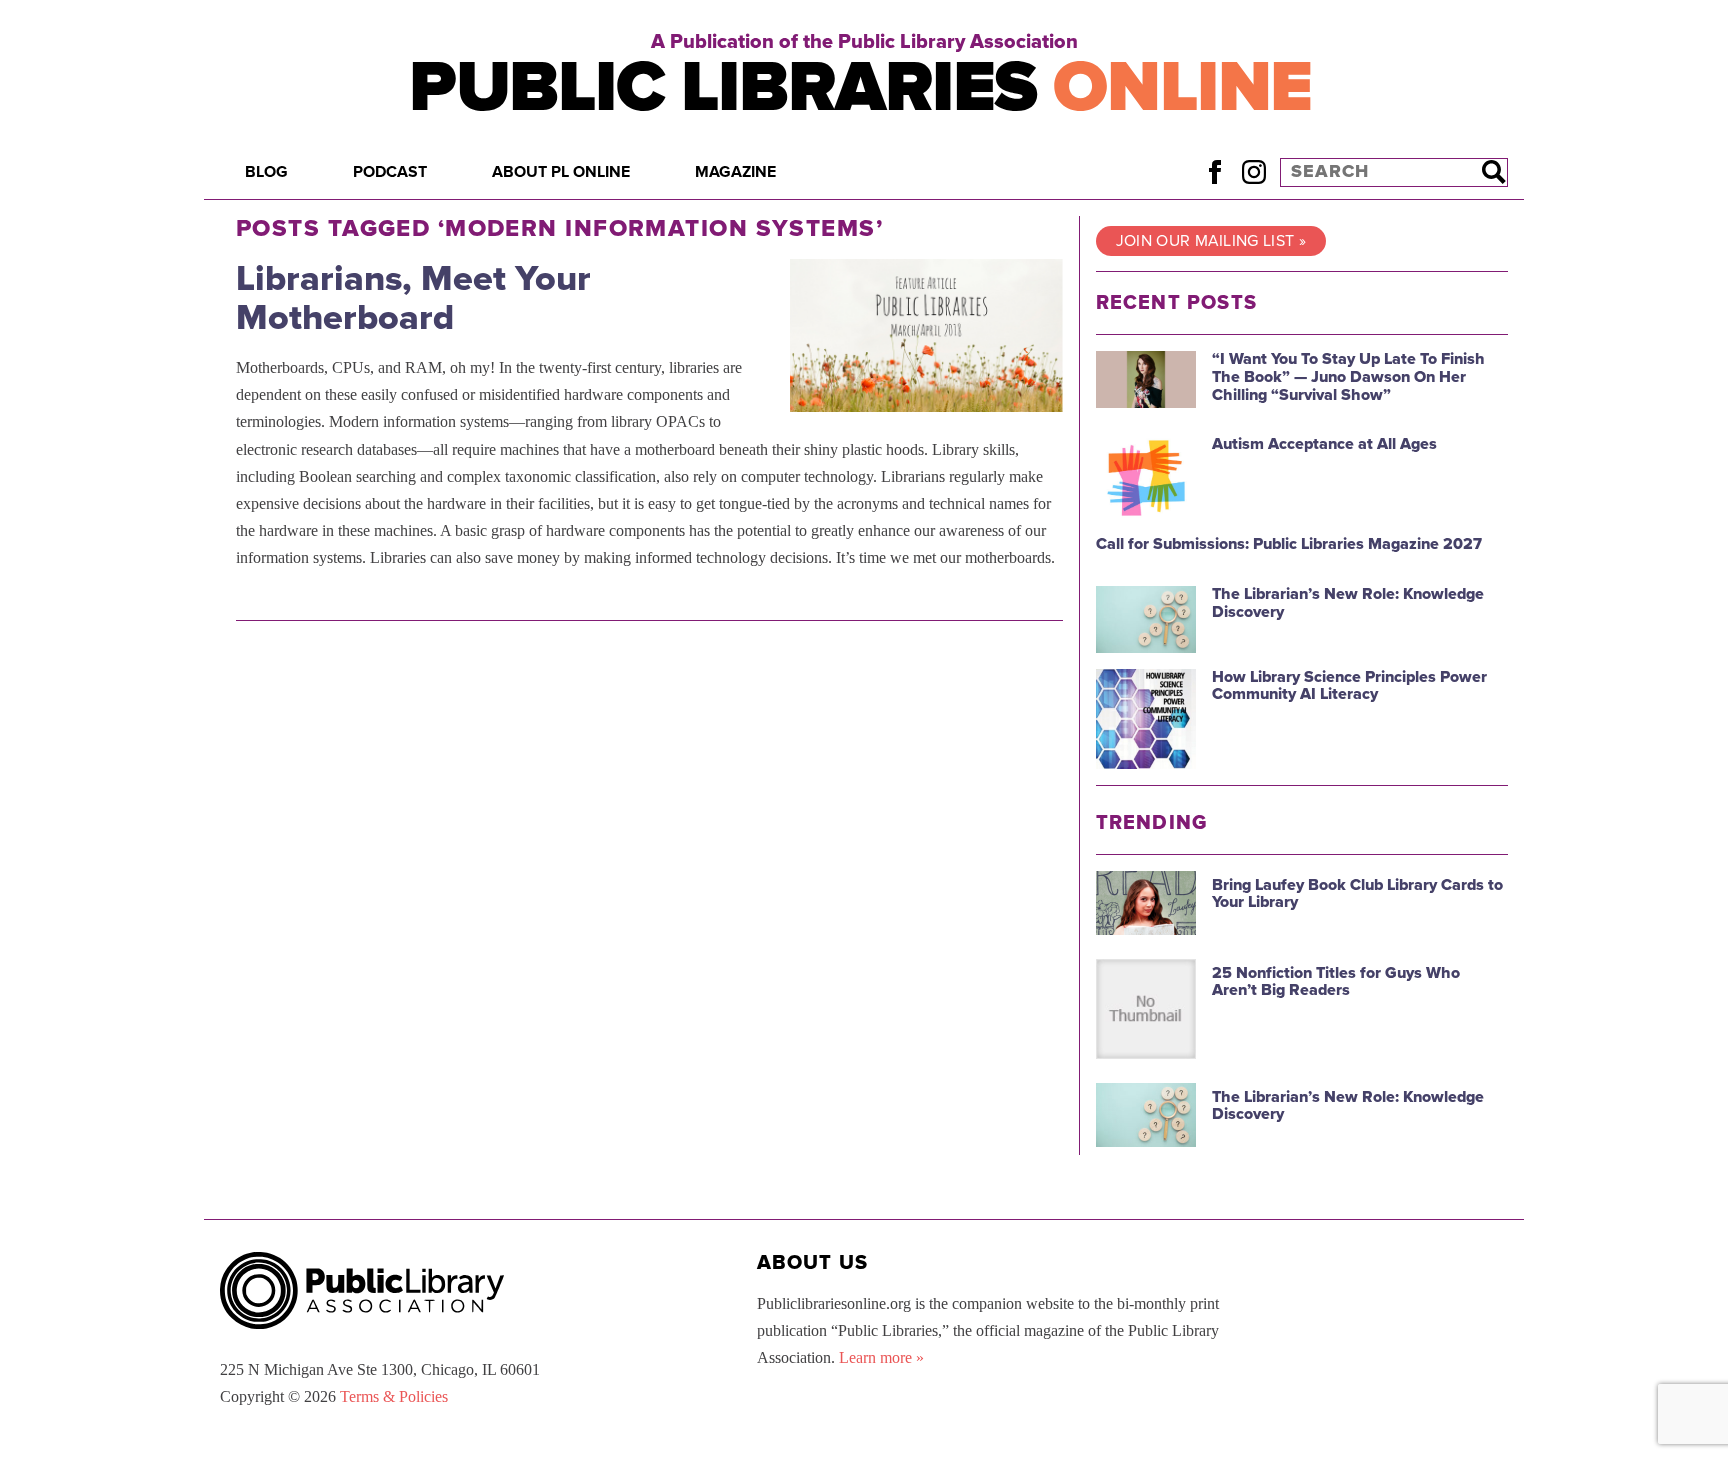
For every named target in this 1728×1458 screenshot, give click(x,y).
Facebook (1214, 171)
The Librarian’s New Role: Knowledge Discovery (1348, 603)
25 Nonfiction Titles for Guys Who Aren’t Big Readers (1336, 982)
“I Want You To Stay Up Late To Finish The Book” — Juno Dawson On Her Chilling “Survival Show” (1348, 376)
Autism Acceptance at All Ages (1324, 444)
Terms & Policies (394, 1396)
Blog (266, 172)
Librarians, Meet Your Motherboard (413, 298)
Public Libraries (860, 87)
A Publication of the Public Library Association (864, 42)
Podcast (390, 172)
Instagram (1253, 171)
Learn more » (881, 1357)
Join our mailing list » (1211, 241)
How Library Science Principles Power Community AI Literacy (1349, 686)
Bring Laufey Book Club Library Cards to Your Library (1357, 894)
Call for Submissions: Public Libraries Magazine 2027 (1289, 544)
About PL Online (561, 172)
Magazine (735, 172)
